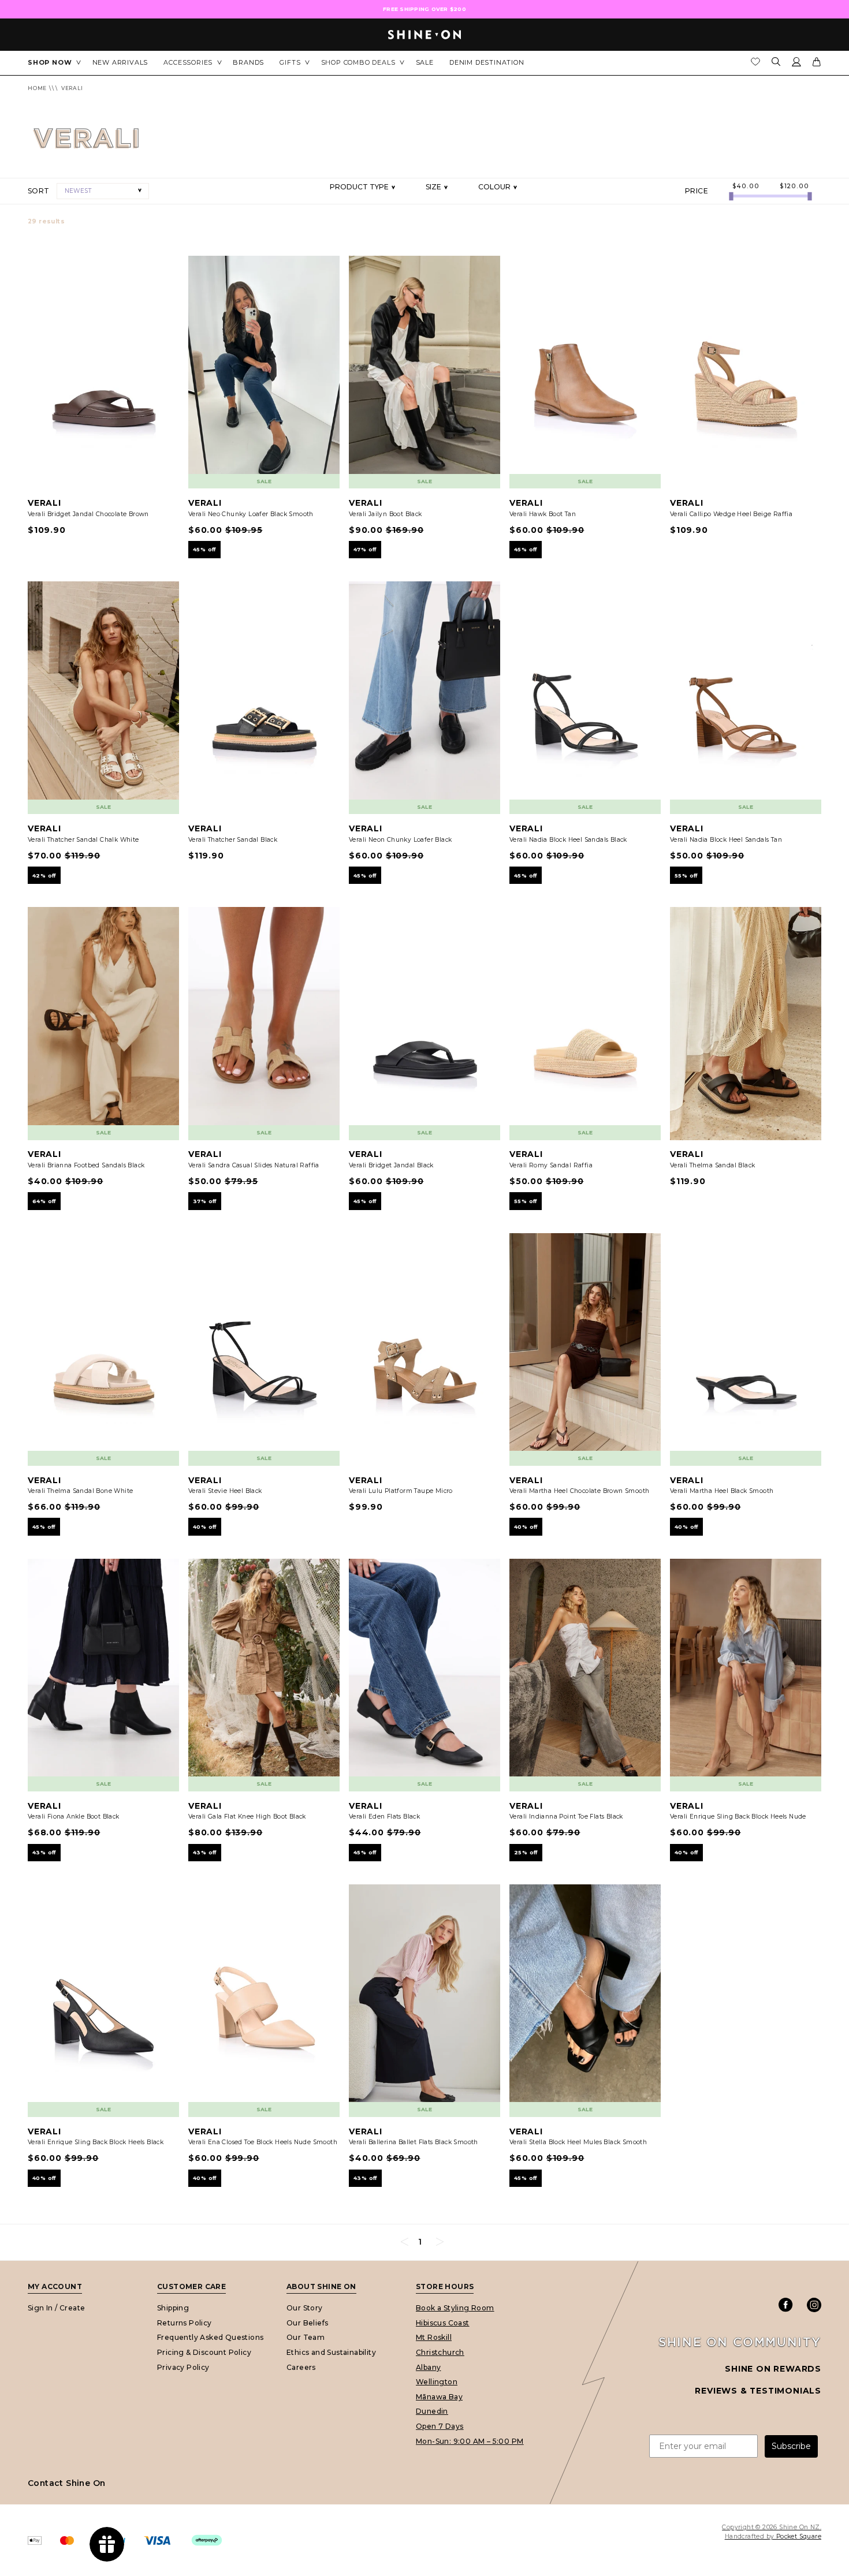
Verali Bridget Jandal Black (391, 1165)
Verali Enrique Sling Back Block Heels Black (96, 2142)
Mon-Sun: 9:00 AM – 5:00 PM (470, 2441)
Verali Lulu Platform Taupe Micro (401, 1491)
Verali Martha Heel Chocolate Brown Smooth (579, 1491)
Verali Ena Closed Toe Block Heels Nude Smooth (263, 2142)
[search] (776, 63)
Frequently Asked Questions (210, 2337)
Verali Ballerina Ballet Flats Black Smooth (414, 2142)
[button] (103, 191)
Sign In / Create (56, 2308)
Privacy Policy (183, 2367)
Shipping (173, 2308)
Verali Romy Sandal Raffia (551, 1165)
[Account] (796, 64)
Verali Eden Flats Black (384, 1817)
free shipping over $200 (425, 9)
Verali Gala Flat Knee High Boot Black (247, 1817)
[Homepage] (425, 35)
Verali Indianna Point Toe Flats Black (566, 1817)
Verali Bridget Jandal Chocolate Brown (88, 514)
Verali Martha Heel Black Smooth (722, 1491)
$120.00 (794, 186)
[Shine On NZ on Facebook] (786, 2305)
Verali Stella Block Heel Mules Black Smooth (578, 2142)
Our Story (305, 2308)
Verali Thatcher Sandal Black (233, 840)
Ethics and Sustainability (331, 2352)
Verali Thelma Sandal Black (712, 1165)
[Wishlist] (755, 65)
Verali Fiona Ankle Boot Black (74, 1817)
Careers (301, 2367)
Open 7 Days (440, 2426)
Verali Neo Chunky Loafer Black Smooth (251, 514)
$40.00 (746, 186)
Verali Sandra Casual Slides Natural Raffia (254, 1165)
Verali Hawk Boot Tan (543, 514)
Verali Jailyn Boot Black (386, 514)
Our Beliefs (307, 2323)
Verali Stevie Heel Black (225, 1491)
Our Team (306, 2337)
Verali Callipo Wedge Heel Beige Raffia (731, 514)
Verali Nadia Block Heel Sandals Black (568, 840)
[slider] (731, 196)
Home (37, 88)
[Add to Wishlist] (165, 270)
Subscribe (791, 2446)
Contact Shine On (66, 2483)
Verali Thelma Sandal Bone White (80, 1491)
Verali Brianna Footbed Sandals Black (86, 1165)
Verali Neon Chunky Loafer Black (400, 840)
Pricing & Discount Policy (204, 2352)
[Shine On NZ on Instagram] (814, 2305)
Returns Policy (185, 2323)
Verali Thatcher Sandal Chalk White (83, 840)
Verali (72, 88)
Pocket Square (799, 2536)
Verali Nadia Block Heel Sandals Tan (726, 840)
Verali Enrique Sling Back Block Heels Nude (738, 1817)
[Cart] (817, 64)
